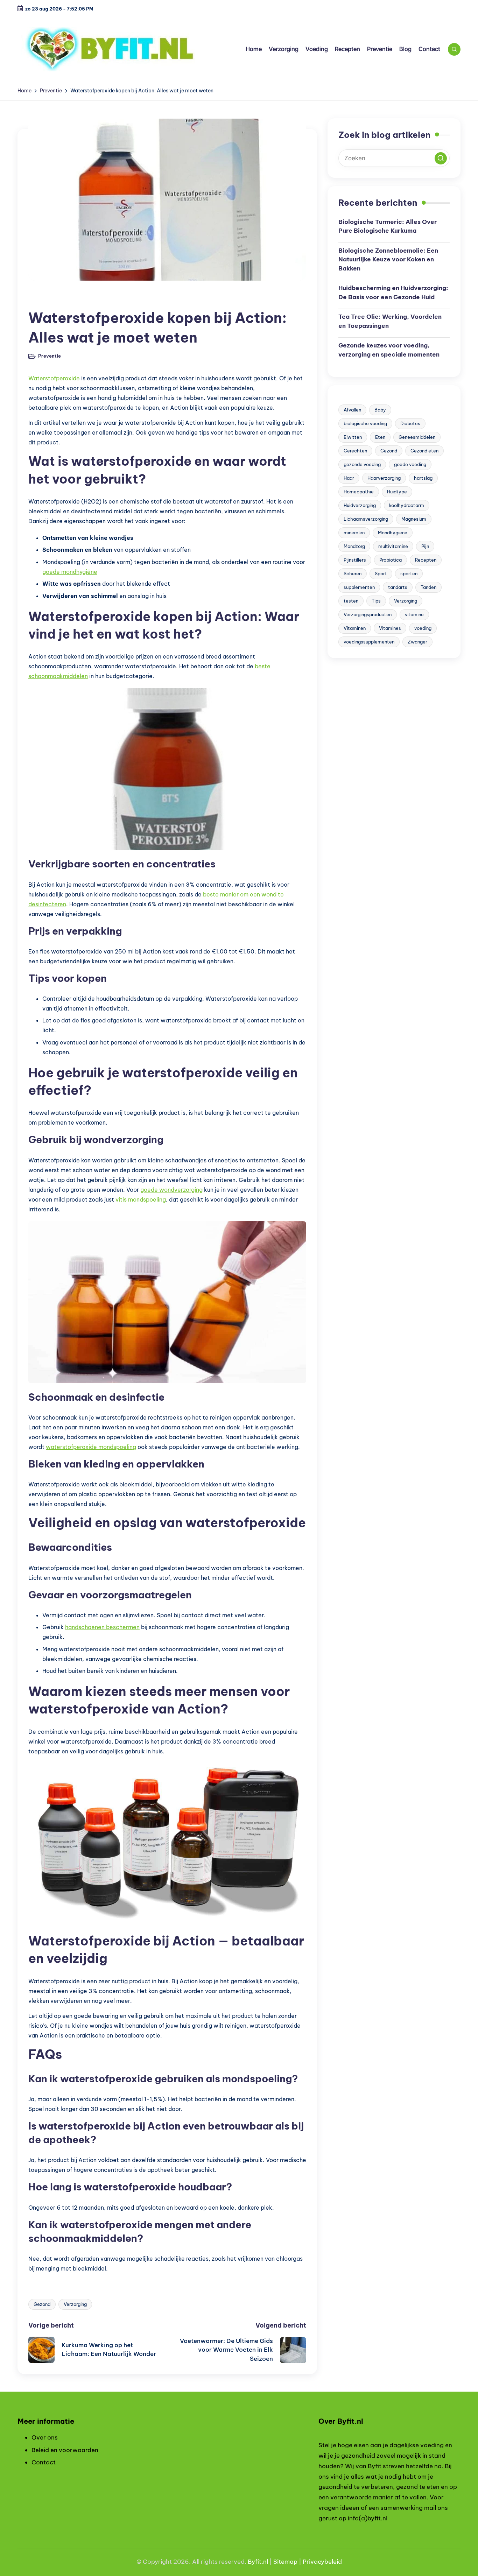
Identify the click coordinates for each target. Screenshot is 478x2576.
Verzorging (75, 2304)
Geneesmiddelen (417, 437)
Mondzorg (354, 546)
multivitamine (393, 546)
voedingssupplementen (369, 642)
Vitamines (390, 628)
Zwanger (417, 642)
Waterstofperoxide (54, 378)
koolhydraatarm (407, 505)
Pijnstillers (355, 560)
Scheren (353, 573)
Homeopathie (359, 492)
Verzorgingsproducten (368, 614)
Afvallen (352, 410)
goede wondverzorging (171, 1190)
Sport (381, 573)
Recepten (426, 560)
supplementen (359, 587)
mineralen (354, 533)
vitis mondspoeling (141, 1199)
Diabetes (410, 423)
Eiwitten (353, 437)
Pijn (425, 546)
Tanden (428, 587)
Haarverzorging (384, 478)
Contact (44, 2462)
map (291, 2562)
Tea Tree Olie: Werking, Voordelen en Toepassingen (390, 321)
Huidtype (397, 492)
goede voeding (410, 464)
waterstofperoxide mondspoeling (91, 1447)
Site (279, 2562)
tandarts (398, 587)
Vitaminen (355, 628)
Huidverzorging (360, 505)
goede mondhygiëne (70, 572)
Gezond (42, 2304)
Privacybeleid (322, 2562)
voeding (423, 628)
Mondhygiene (393, 533)
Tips (376, 601)
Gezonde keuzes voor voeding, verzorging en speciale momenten (389, 350)
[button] (441, 158)
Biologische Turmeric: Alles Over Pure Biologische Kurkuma (388, 226)
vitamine (414, 614)
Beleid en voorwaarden (65, 2450)
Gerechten (355, 451)
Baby (380, 410)
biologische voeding (365, 423)
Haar (349, 478)
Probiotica (391, 560)
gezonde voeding (362, 464)
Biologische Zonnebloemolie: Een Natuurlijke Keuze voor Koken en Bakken (388, 259)
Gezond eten (424, 451)
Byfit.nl (258, 2562)
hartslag (423, 478)
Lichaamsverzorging (366, 519)
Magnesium (414, 519)
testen (351, 601)
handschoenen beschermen (102, 1627)
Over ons (45, 2437)
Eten (380, 437)
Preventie (45, 299)
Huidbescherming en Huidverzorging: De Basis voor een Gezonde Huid (393, 293)
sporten (409, 573)
